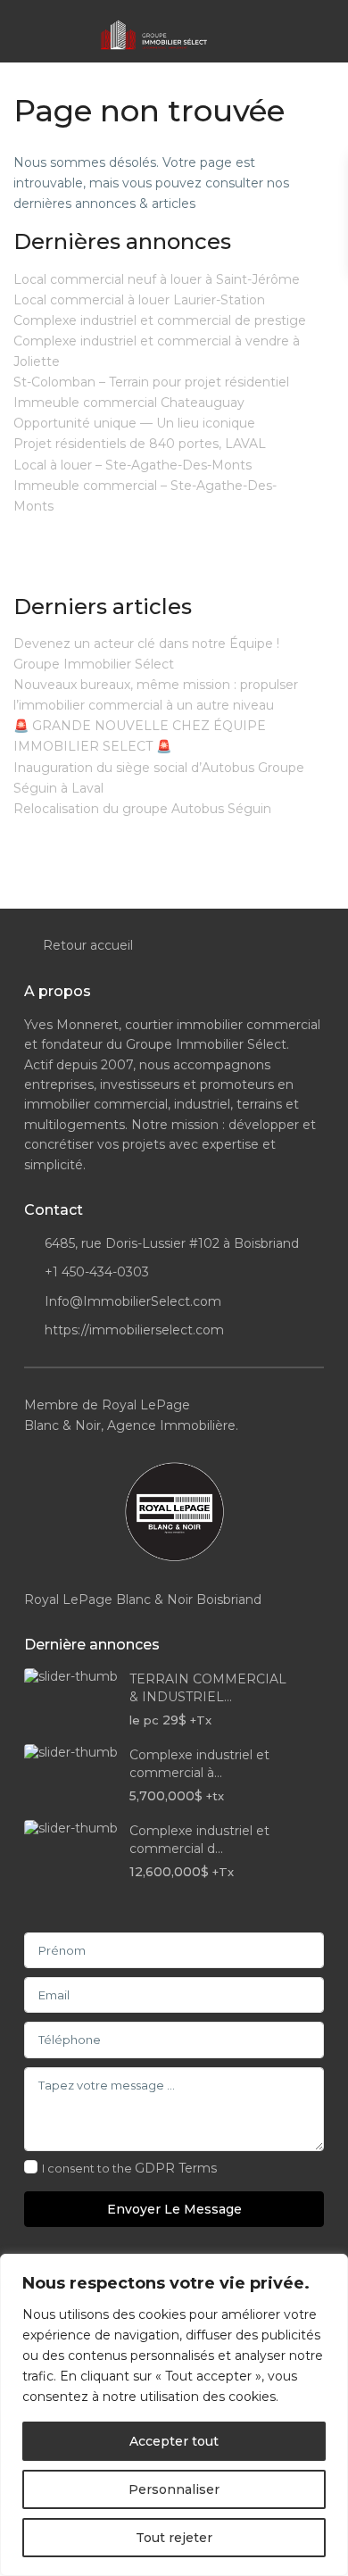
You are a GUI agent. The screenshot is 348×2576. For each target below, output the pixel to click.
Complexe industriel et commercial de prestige (160, 320)
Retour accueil (88, 945)
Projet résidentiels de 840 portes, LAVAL (140, 444)
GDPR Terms (176, 2168)
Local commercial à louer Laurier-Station (139, 300)
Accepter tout (174, 2441)
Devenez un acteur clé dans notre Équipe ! (146, 644)
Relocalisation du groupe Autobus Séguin (142, 809)
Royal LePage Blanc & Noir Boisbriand (143, 1600)
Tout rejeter (174, 2538)
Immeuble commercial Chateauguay (129, 403)
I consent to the (129, 2168)
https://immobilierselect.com (134, 1330)
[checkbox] (31, 2167)
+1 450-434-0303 (97, 1272)
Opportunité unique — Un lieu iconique (134, 423)
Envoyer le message (174, 2209)
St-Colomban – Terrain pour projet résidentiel (151, 382)
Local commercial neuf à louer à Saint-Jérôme (157, 279)
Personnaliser (174, 2489)
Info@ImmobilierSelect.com (133, 1301)
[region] (174, 2415)
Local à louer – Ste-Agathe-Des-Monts (133, 465)
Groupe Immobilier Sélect (94, 664)
